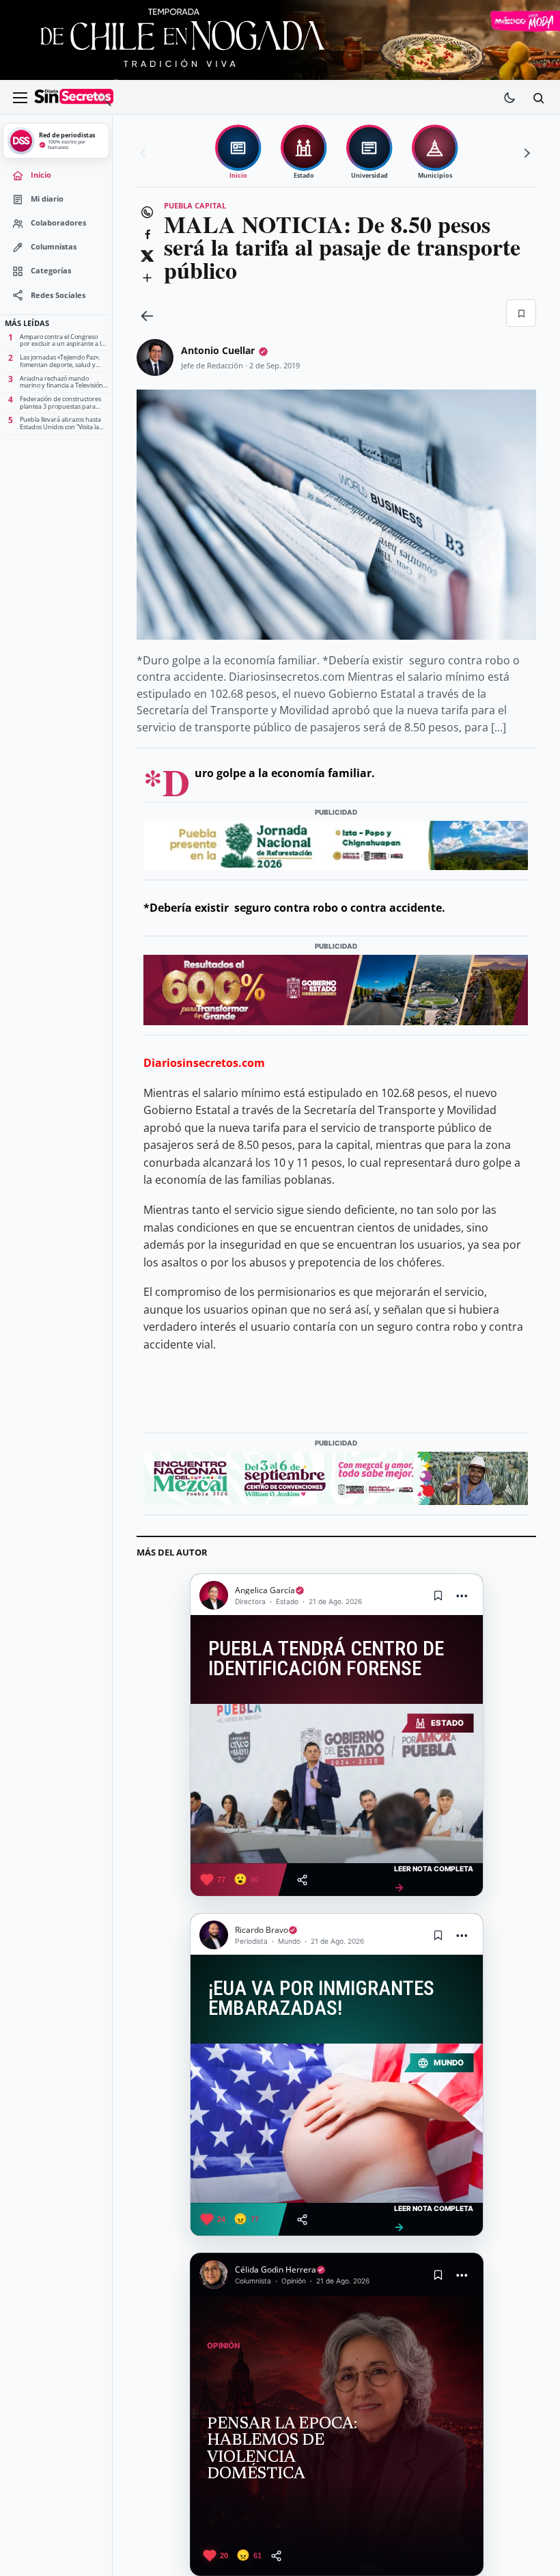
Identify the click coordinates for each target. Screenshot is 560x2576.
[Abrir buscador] (538, 98)
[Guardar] (521, 313)
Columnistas (54, 247)
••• (462, 1596)
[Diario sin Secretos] (74, 98)
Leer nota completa (434, 1879)
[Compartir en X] (147, 256)
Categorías (51, 271)
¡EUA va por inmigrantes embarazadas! (321, 1999)
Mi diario (47, 199)
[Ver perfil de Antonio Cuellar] (155, 357)
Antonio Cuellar (218, 350)
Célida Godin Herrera (276, 2269)
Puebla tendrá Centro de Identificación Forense (326, 1659)
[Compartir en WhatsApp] (147, 212)
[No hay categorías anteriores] (145, 153)
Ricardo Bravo (262, 1930)
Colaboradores (58, 223)
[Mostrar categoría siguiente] (525, 153)
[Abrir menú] (20, 98)
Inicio (41, 175)
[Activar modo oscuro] (509, 98)
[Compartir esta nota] (302, 1880)
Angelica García (265, 1590)
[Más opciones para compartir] (147, 277)
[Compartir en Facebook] (147, 234)
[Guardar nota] (438, 1595)
